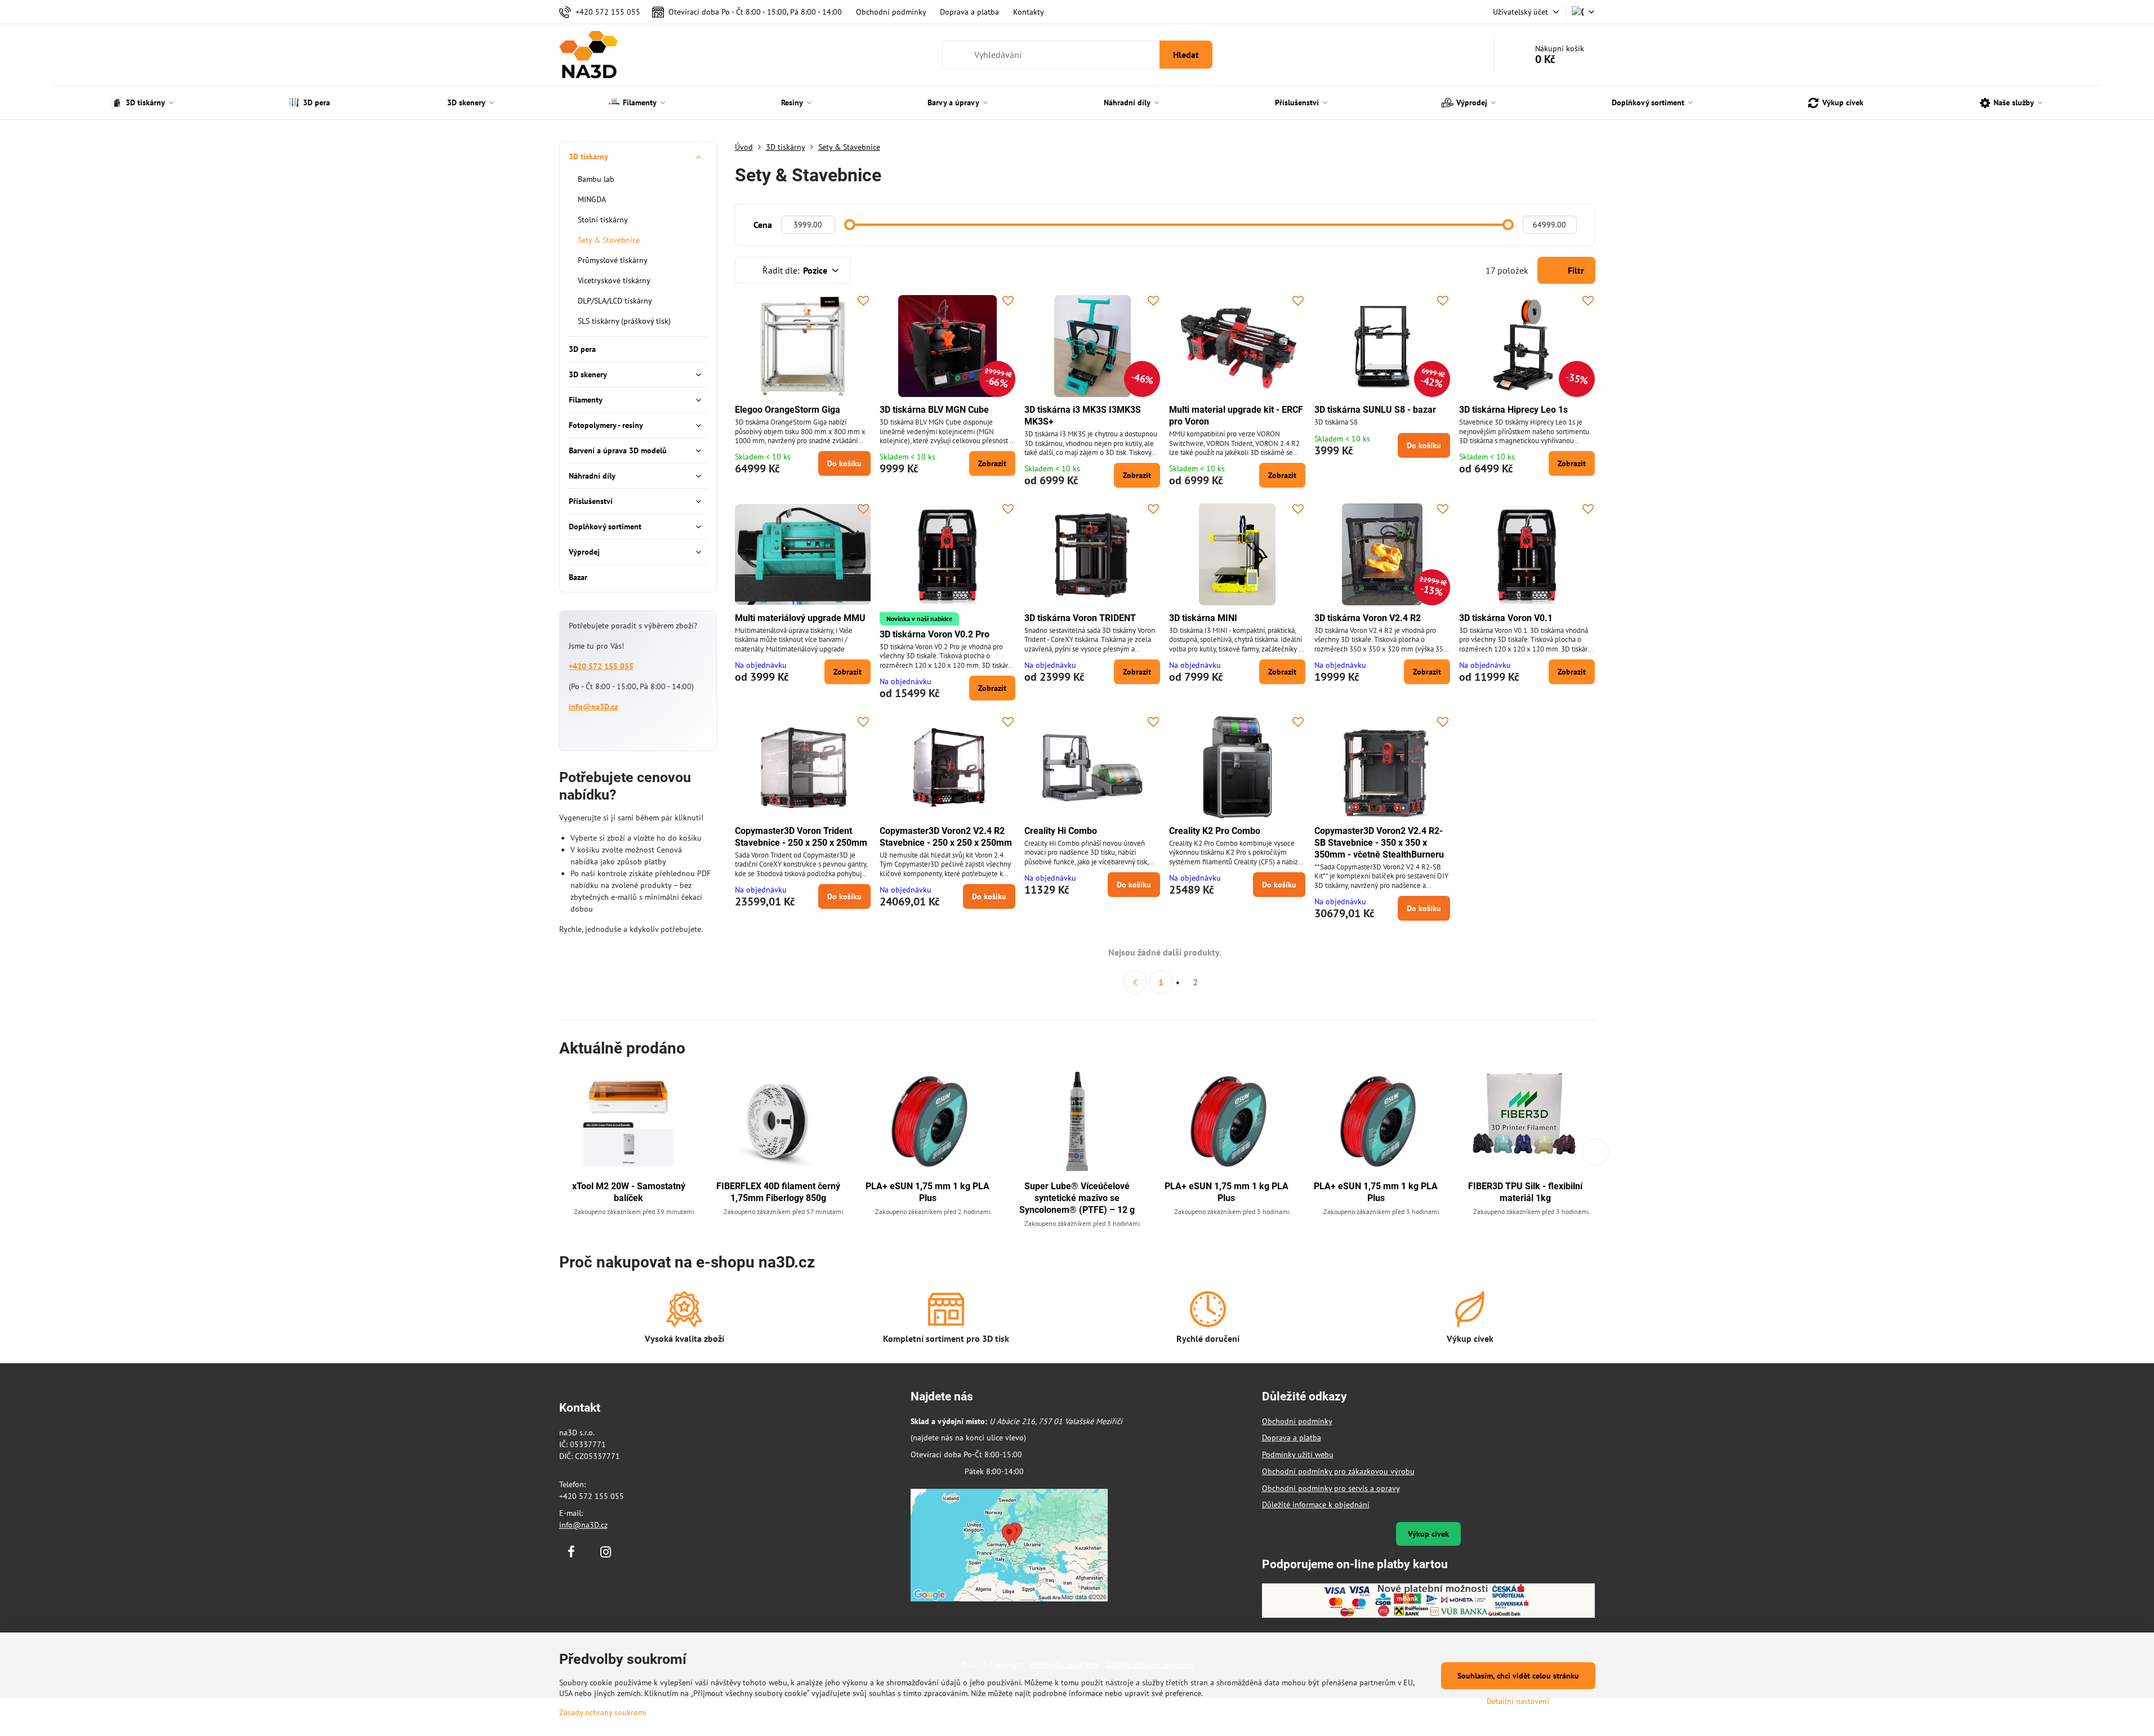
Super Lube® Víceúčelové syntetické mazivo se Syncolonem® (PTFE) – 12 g (1077, 1198)
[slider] (850, 225)
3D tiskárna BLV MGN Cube (934, 410)
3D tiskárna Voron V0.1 (1506, 618)
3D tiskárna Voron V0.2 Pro (935, 634)
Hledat (1186, 55)
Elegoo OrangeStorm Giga (788, 410)
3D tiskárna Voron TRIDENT (1080, 618)
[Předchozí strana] (1135, 982)
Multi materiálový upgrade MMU (800, 618)
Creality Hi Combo (1061, 831)
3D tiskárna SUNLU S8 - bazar (1375, 410)
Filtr (1575, 270)
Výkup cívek (1428, 1534)
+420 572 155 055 (601, 666)
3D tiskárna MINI (1203, 618)
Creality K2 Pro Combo (1215, 831)
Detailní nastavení (1518, 1701)
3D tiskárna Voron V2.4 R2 (1368, 618)
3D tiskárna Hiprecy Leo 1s (1513, 410)
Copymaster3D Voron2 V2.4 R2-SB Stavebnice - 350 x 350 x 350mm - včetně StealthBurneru (1379, 843)
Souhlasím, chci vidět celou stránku (1518, 1676)
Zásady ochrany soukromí (603, 1712)
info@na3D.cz (593, 707)
